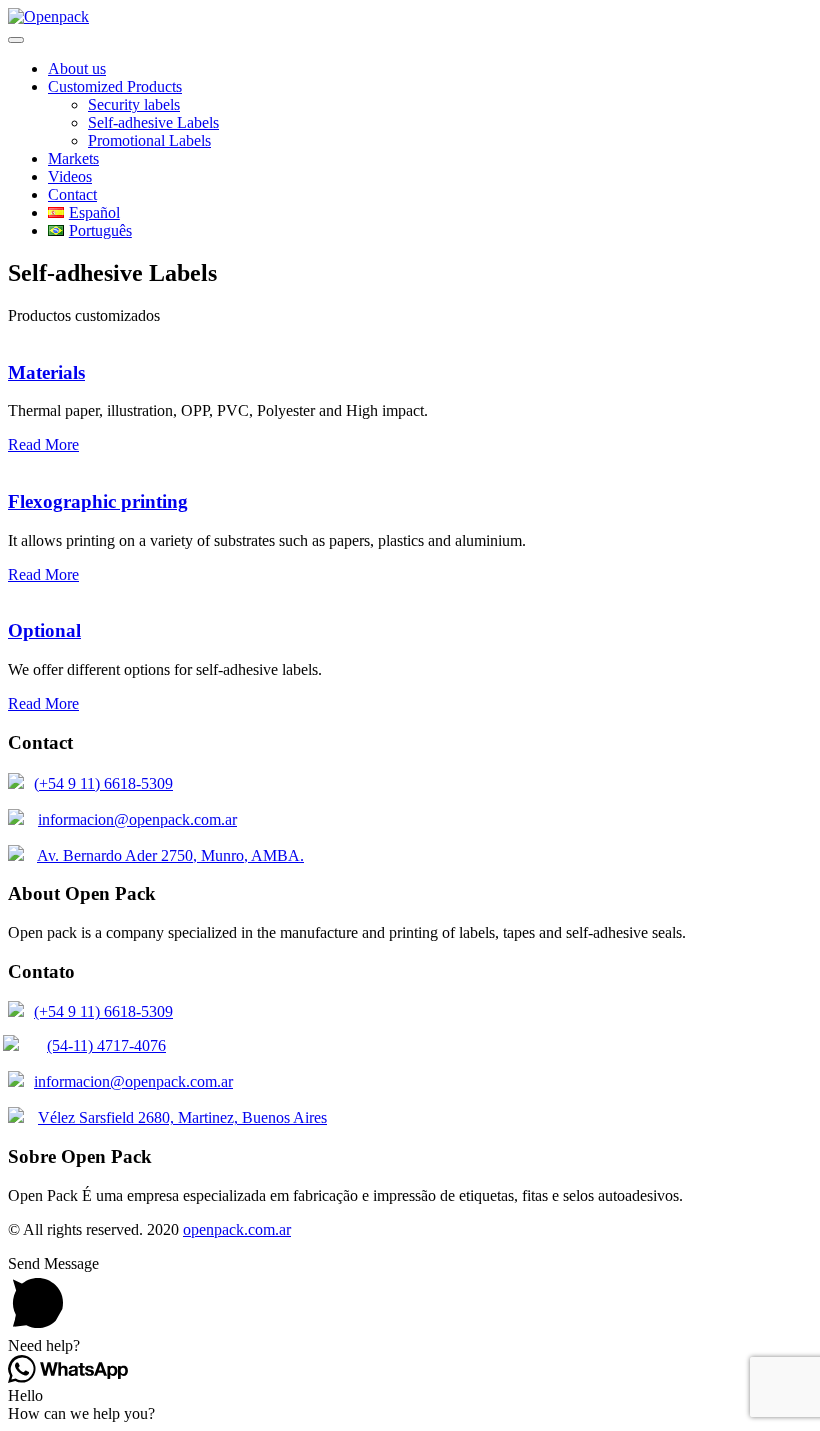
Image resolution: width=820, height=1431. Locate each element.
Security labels (134, 104)
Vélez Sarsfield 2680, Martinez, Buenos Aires (182, 1117)
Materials (46, 372)
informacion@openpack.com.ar (137, 819)
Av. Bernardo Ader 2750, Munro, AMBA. (170, 855)
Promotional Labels (149, 140)
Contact (72, 194)
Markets (73, 158)
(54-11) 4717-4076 (106, 1045)
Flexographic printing (98, 501)
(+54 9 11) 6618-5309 (103, 783)
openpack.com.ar (237, 1229)
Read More (43, 444)
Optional (44, 630)
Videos (70, 176)
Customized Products (115, 86)
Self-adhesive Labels (153, 122)
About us (77, 68)
